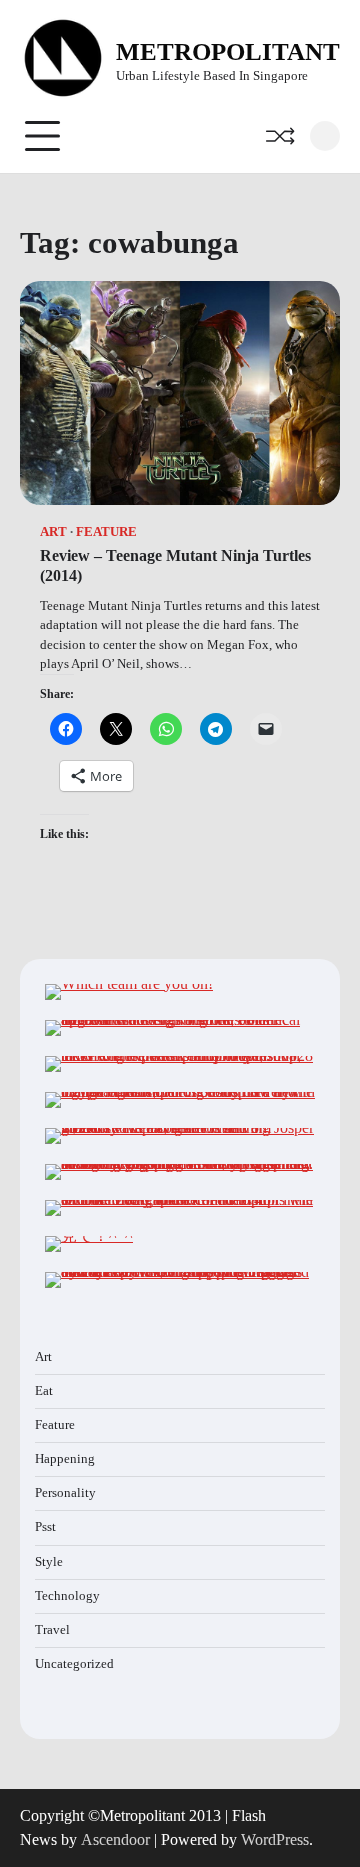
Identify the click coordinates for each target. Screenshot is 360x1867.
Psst (45, 1527)
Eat (44, 1391)
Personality (65, 1493)
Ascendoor (115, 1839)
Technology (67, 1596)
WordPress (275, 1839)
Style (49, 1562)
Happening (65, 1459)
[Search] (325, 136)
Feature (106, 532)
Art (53, 532)
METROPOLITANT (228, 51)
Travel (52, 1630)
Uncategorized (74, 1664)
